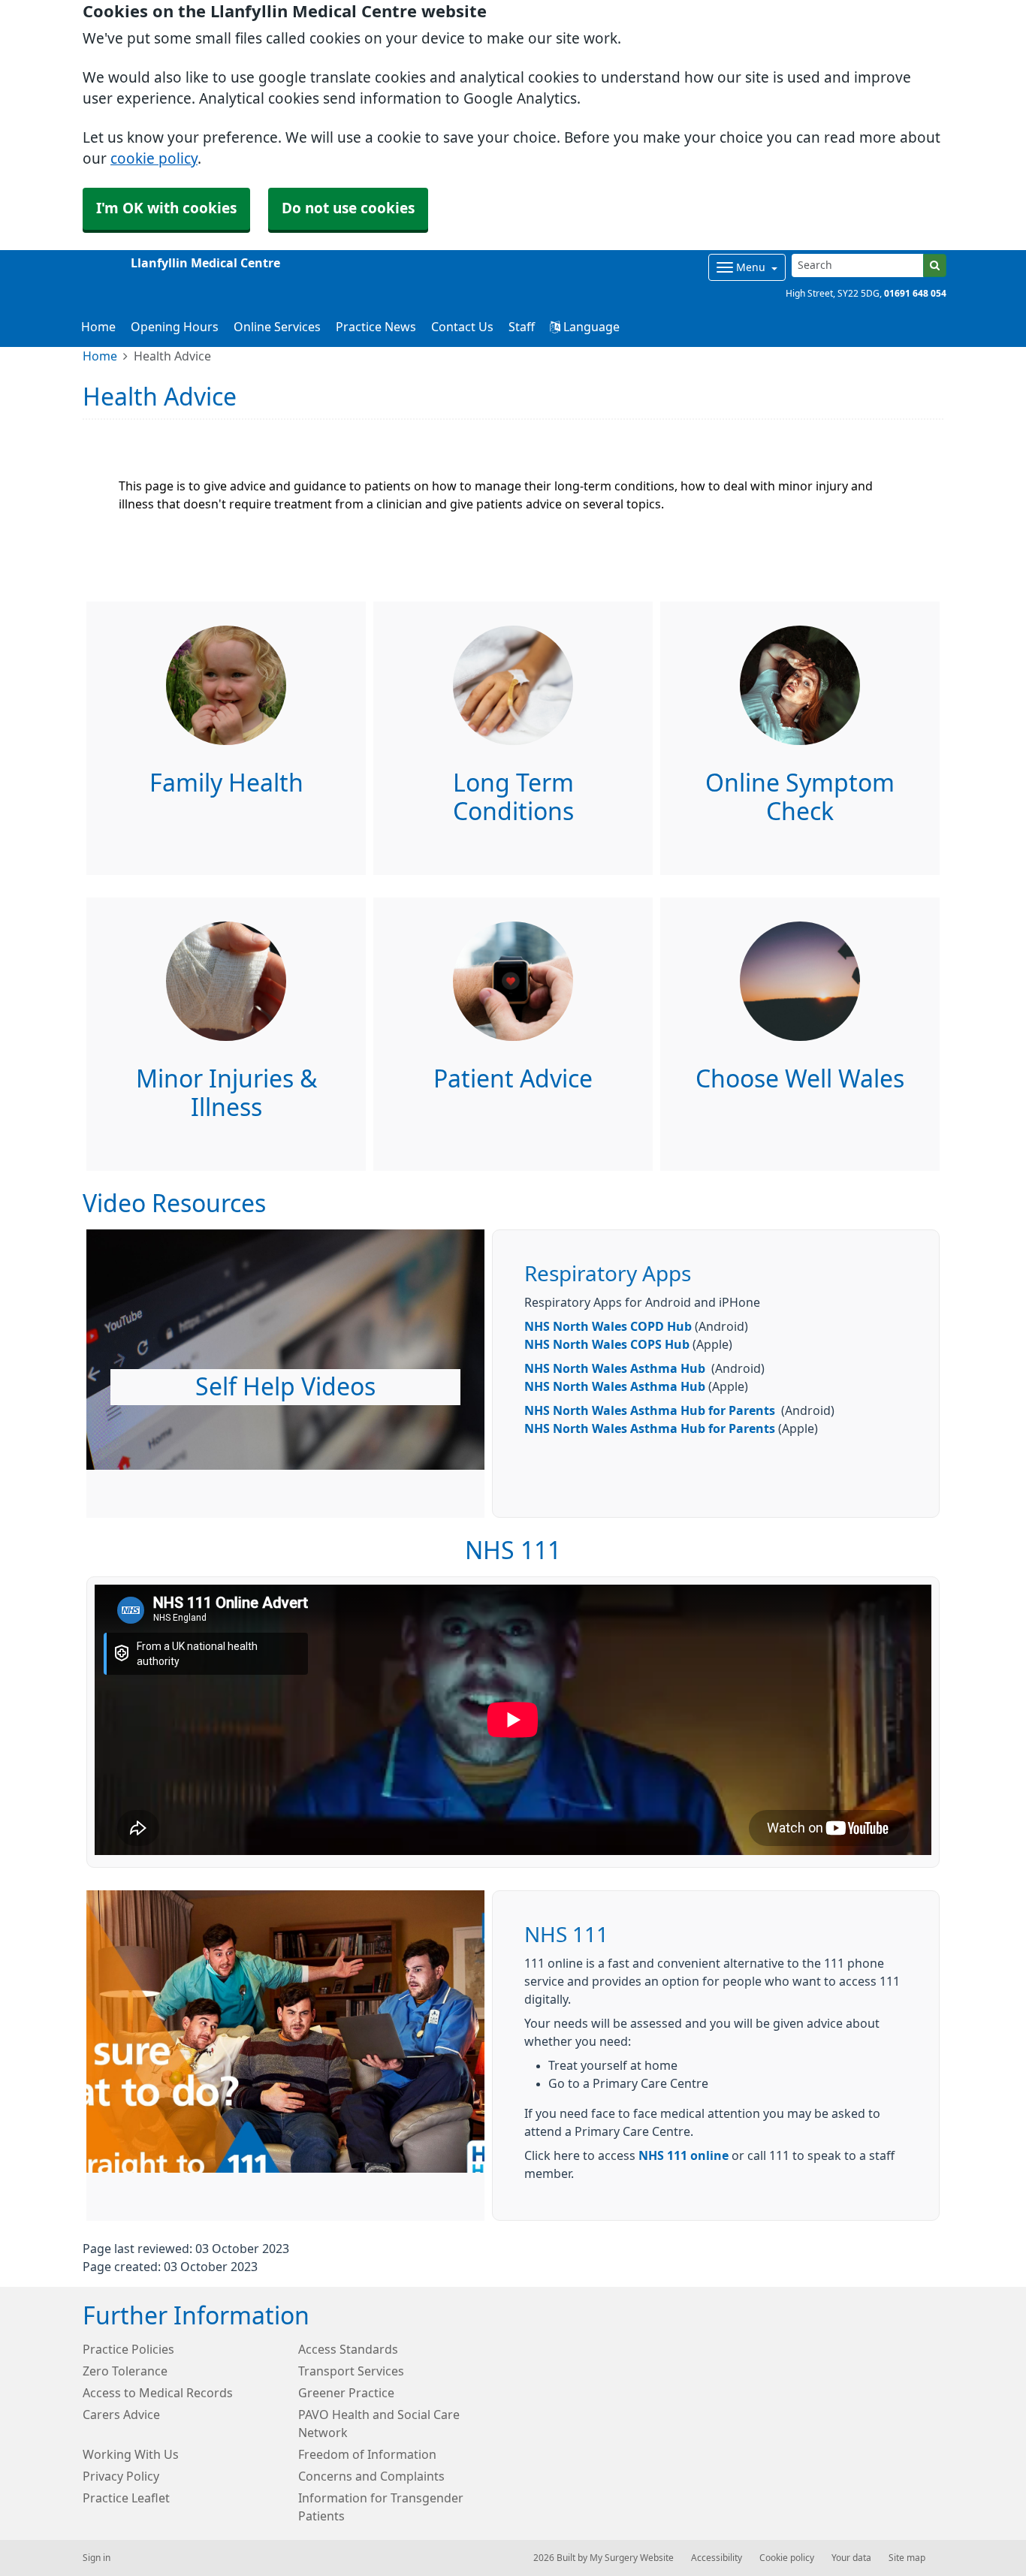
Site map (907, 2558)
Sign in (97, 2558)
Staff (522, 327)
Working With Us (131, 2454)
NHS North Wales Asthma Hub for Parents (650, 1410)
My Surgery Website (632, 2558)
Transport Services (351, 2371)
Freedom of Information (367, 2454)
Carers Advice (121, 2415)
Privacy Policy (121, 2476)
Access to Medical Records (158, 2393)
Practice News (376, 327)
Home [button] (98, 327)
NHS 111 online (683, 2155)
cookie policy (154, 159)
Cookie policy (787, 2558)
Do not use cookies (348, 208)
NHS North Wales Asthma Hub (615, 1368)
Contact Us (462, 327)
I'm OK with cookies (166, 208)
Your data (851, 2558)
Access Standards (348, 2349)
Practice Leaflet (126, 2498)
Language (590, 327)
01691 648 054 (915, 294)
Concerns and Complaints (371, 2476)
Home (100, 356)
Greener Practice (346, 2393)
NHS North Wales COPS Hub (607, 1344)
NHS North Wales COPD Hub (608, 1326)
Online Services (277, 327)
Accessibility (717, 2558)
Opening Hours (175, 327)
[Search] (935, 265)
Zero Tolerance (125, 2371)
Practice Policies (128, 2349)
